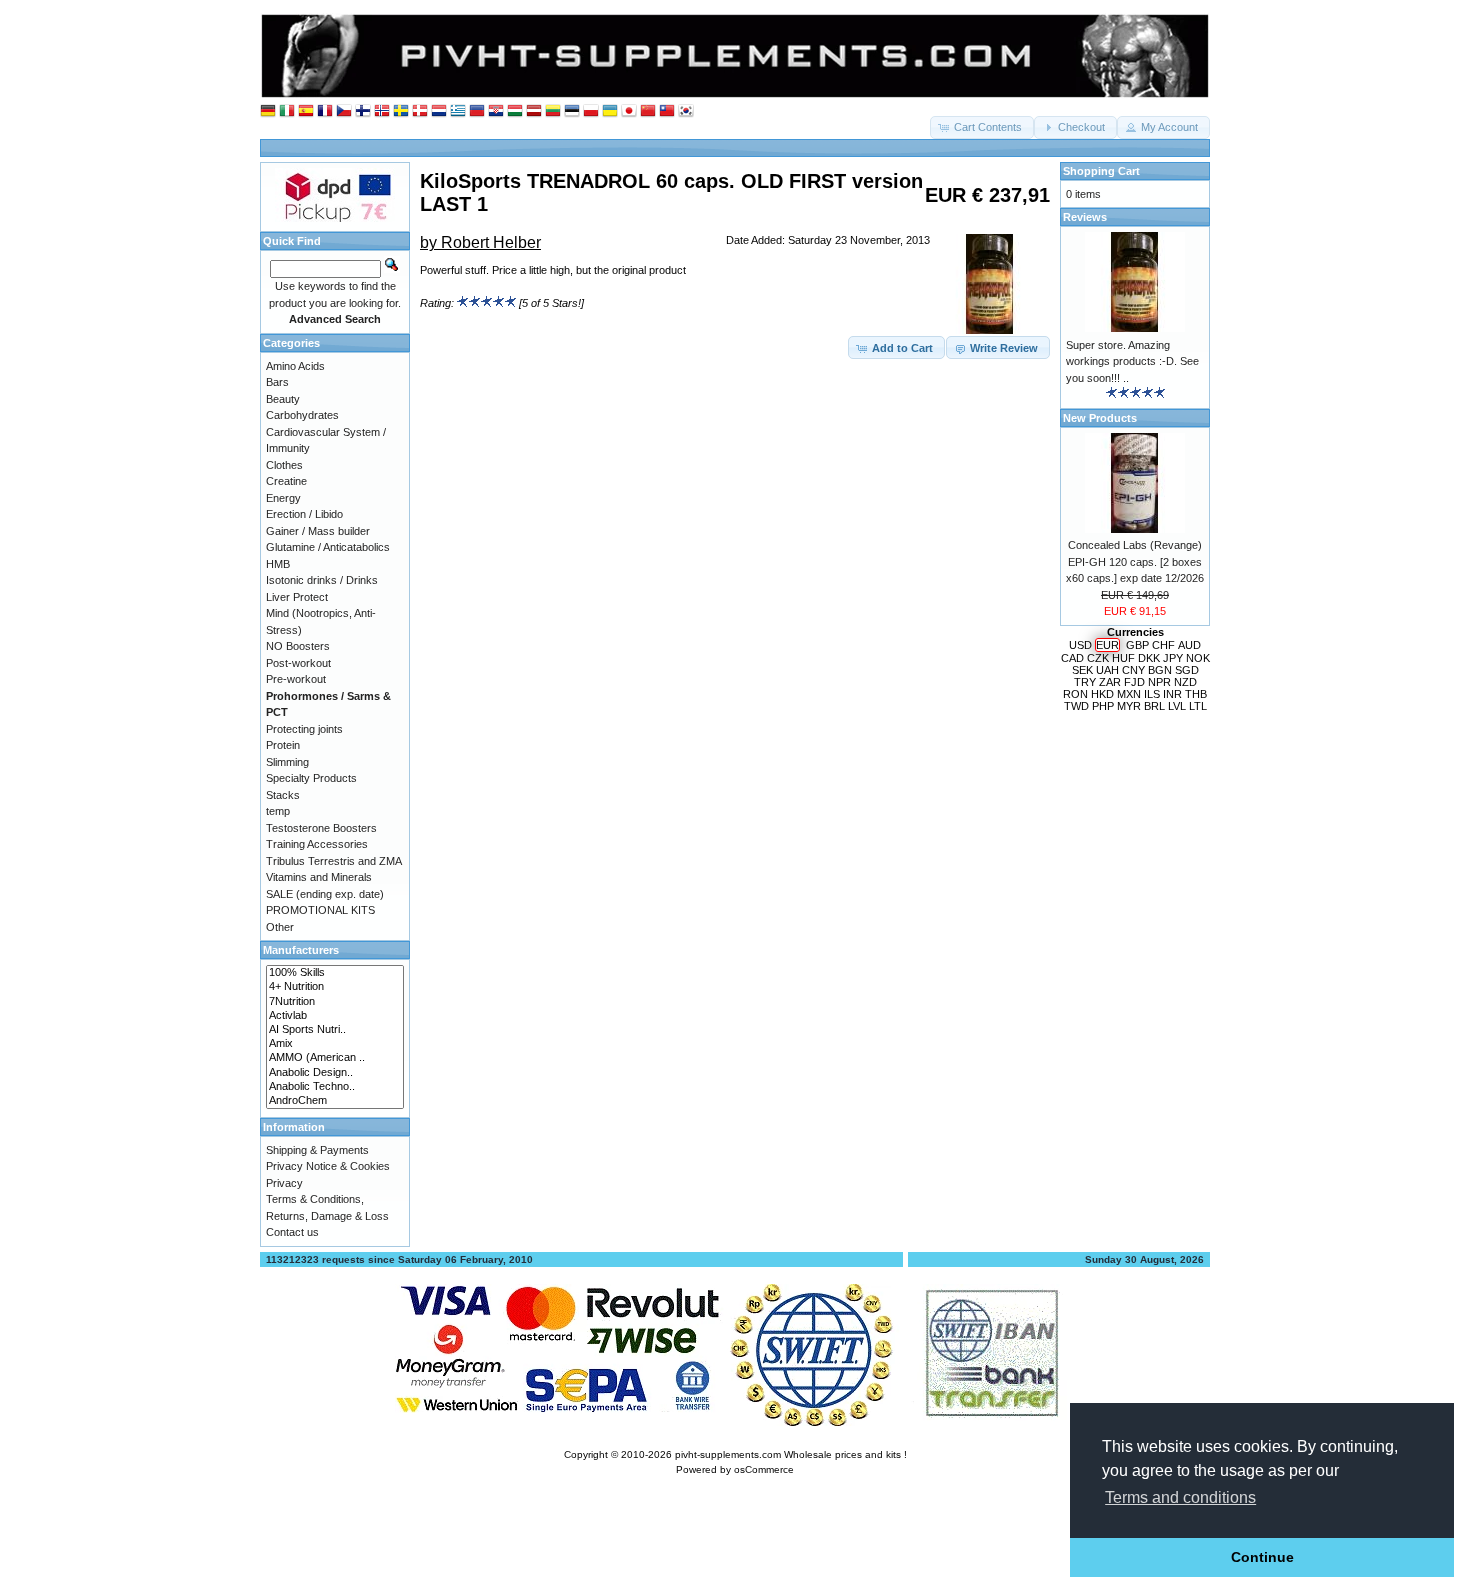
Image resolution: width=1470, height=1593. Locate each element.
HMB (278, 564)
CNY (1133, 670)
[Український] (610, 111)
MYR (1129, 706)
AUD (1189, 645)
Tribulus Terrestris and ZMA (334, 861)
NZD (1185, 682)
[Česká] (344, 111)
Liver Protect (297, 597)
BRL (1154, 706)
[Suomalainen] (363, 111)
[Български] (477, 111)
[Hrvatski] (496, 111)
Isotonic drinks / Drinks (322, 580)
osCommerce (764, 1469)
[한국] (686, 111)
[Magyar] (515, 111)
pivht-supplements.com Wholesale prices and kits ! (791, 1454)
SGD (1187, 670)
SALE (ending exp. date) (325, 894)
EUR (1107, 645)
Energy (283, 498)
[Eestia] (572, 111)
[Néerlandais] (439, 111)
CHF (1163, 645)
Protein (283, 745)
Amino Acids (295, 366)
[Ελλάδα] (458, 111)
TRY (1085, 682)
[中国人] (648, 111)
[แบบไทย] (667, 111)
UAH (1107, 670)
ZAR (1110, 682)
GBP (1137, 645)
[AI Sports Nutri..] (335, 1030)
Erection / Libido (304, 514)
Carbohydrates (302, 415)
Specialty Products (311, 778)
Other (280, 927)
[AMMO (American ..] (335, 1058)
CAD (1072, 658)
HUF (1123, 658)
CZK (1098, 658)
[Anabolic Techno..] (335, 1087)
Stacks (283, 795)
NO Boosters (298, 646)
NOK (1198, 658)
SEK (1082, 670)
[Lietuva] (553, 111)
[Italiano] (287, 111)
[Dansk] (420, 111)
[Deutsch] (268, 111)
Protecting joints (304, 729)
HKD (1102, 694)
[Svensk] (401, 111)
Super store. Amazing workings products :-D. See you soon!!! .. (1132, 361)
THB (1196, 694)
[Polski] (591, 111)
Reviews (1085, 217)
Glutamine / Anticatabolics (328, 547)
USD (1080, 645)
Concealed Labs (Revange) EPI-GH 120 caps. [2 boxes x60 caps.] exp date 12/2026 (1135, 561)
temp (278, 811)
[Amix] (335, 1044)
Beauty (283, 399)
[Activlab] (335, 1016)
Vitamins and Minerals (319, 877)
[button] (982, 127)
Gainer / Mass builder (318, 531)
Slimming (287, 762)
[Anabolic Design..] (335, 1073)
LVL (1177, 706)
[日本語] (629, 111)
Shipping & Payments (317, 1150)
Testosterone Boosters (321, 828)
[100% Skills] (335, 973)
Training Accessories (317, 844)
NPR (1159, 682)
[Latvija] (534, 111)
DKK (1149, 658)
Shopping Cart (1101, 171)
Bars (277, 382)
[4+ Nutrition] (335, 987)
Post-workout (298, 663)
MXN (1129, 694)
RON (1075, 694)
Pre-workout (296, 679)
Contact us (292, 1232)
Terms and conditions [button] (1180, 1497)
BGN (1160, 670)
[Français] (325, 111)
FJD (1134, 682)
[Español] (306, 111)
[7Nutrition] (335, 1002)
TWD (1076, 706)
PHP (1103, 706)
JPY (1173, 658)
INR (1172, 694)
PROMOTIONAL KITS (320, 910)
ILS (1152, 694)
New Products (1100, 418)
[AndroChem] (335, 1101)
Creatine (286, 481)
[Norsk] (382, 111)
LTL (1198, 706)
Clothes (284, 465)
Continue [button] (1262, 1557)
